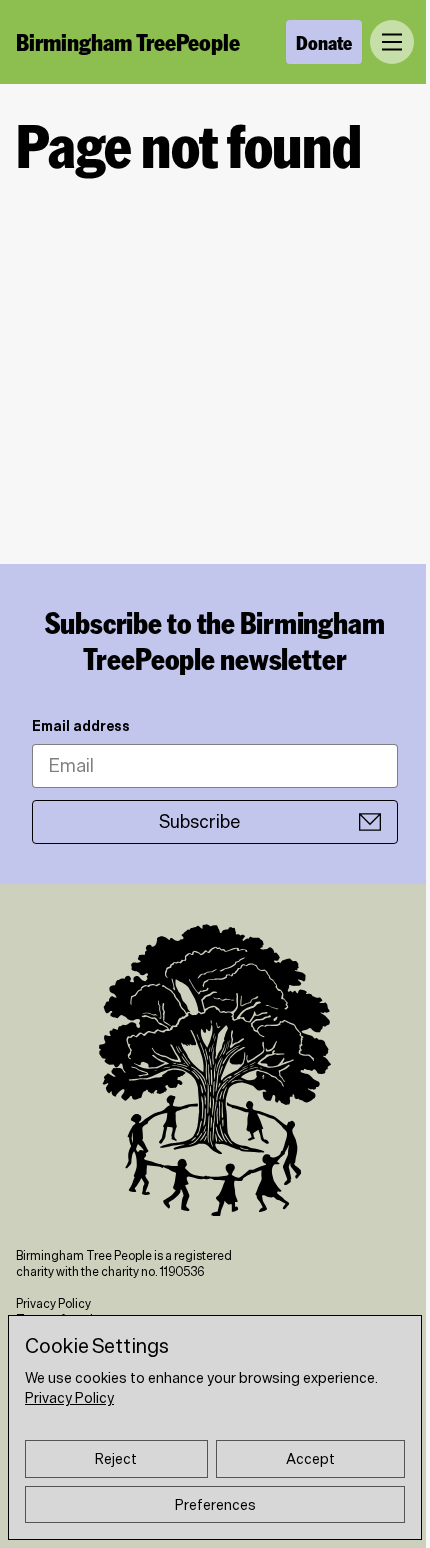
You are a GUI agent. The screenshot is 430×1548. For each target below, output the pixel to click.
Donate (324, 42)
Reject (116, 1459)
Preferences (215, 1505)
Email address (81, 726)
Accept (310, 1459)
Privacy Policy (53, 1303)
